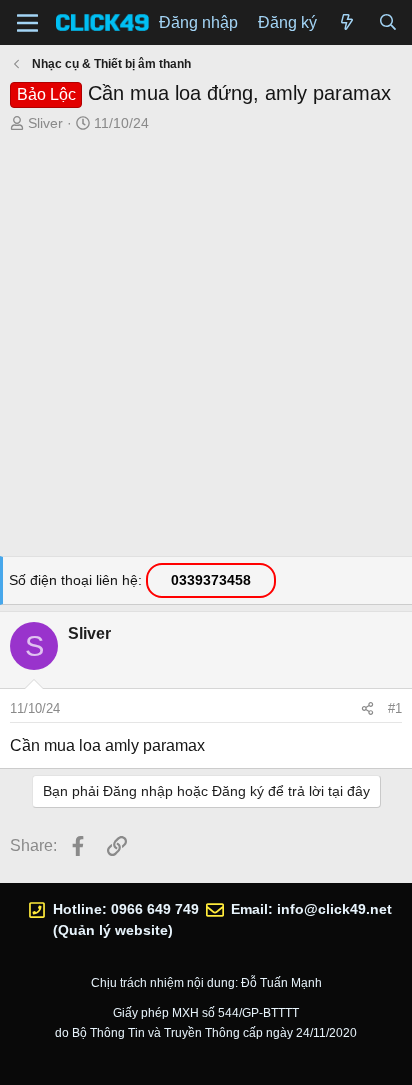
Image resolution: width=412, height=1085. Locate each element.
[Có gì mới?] (347, 23)
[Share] (367, 709)
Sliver (45, 123)
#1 (395, 708)
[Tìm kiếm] (387, 23)
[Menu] (27, 23)
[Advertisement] (206, 350)
